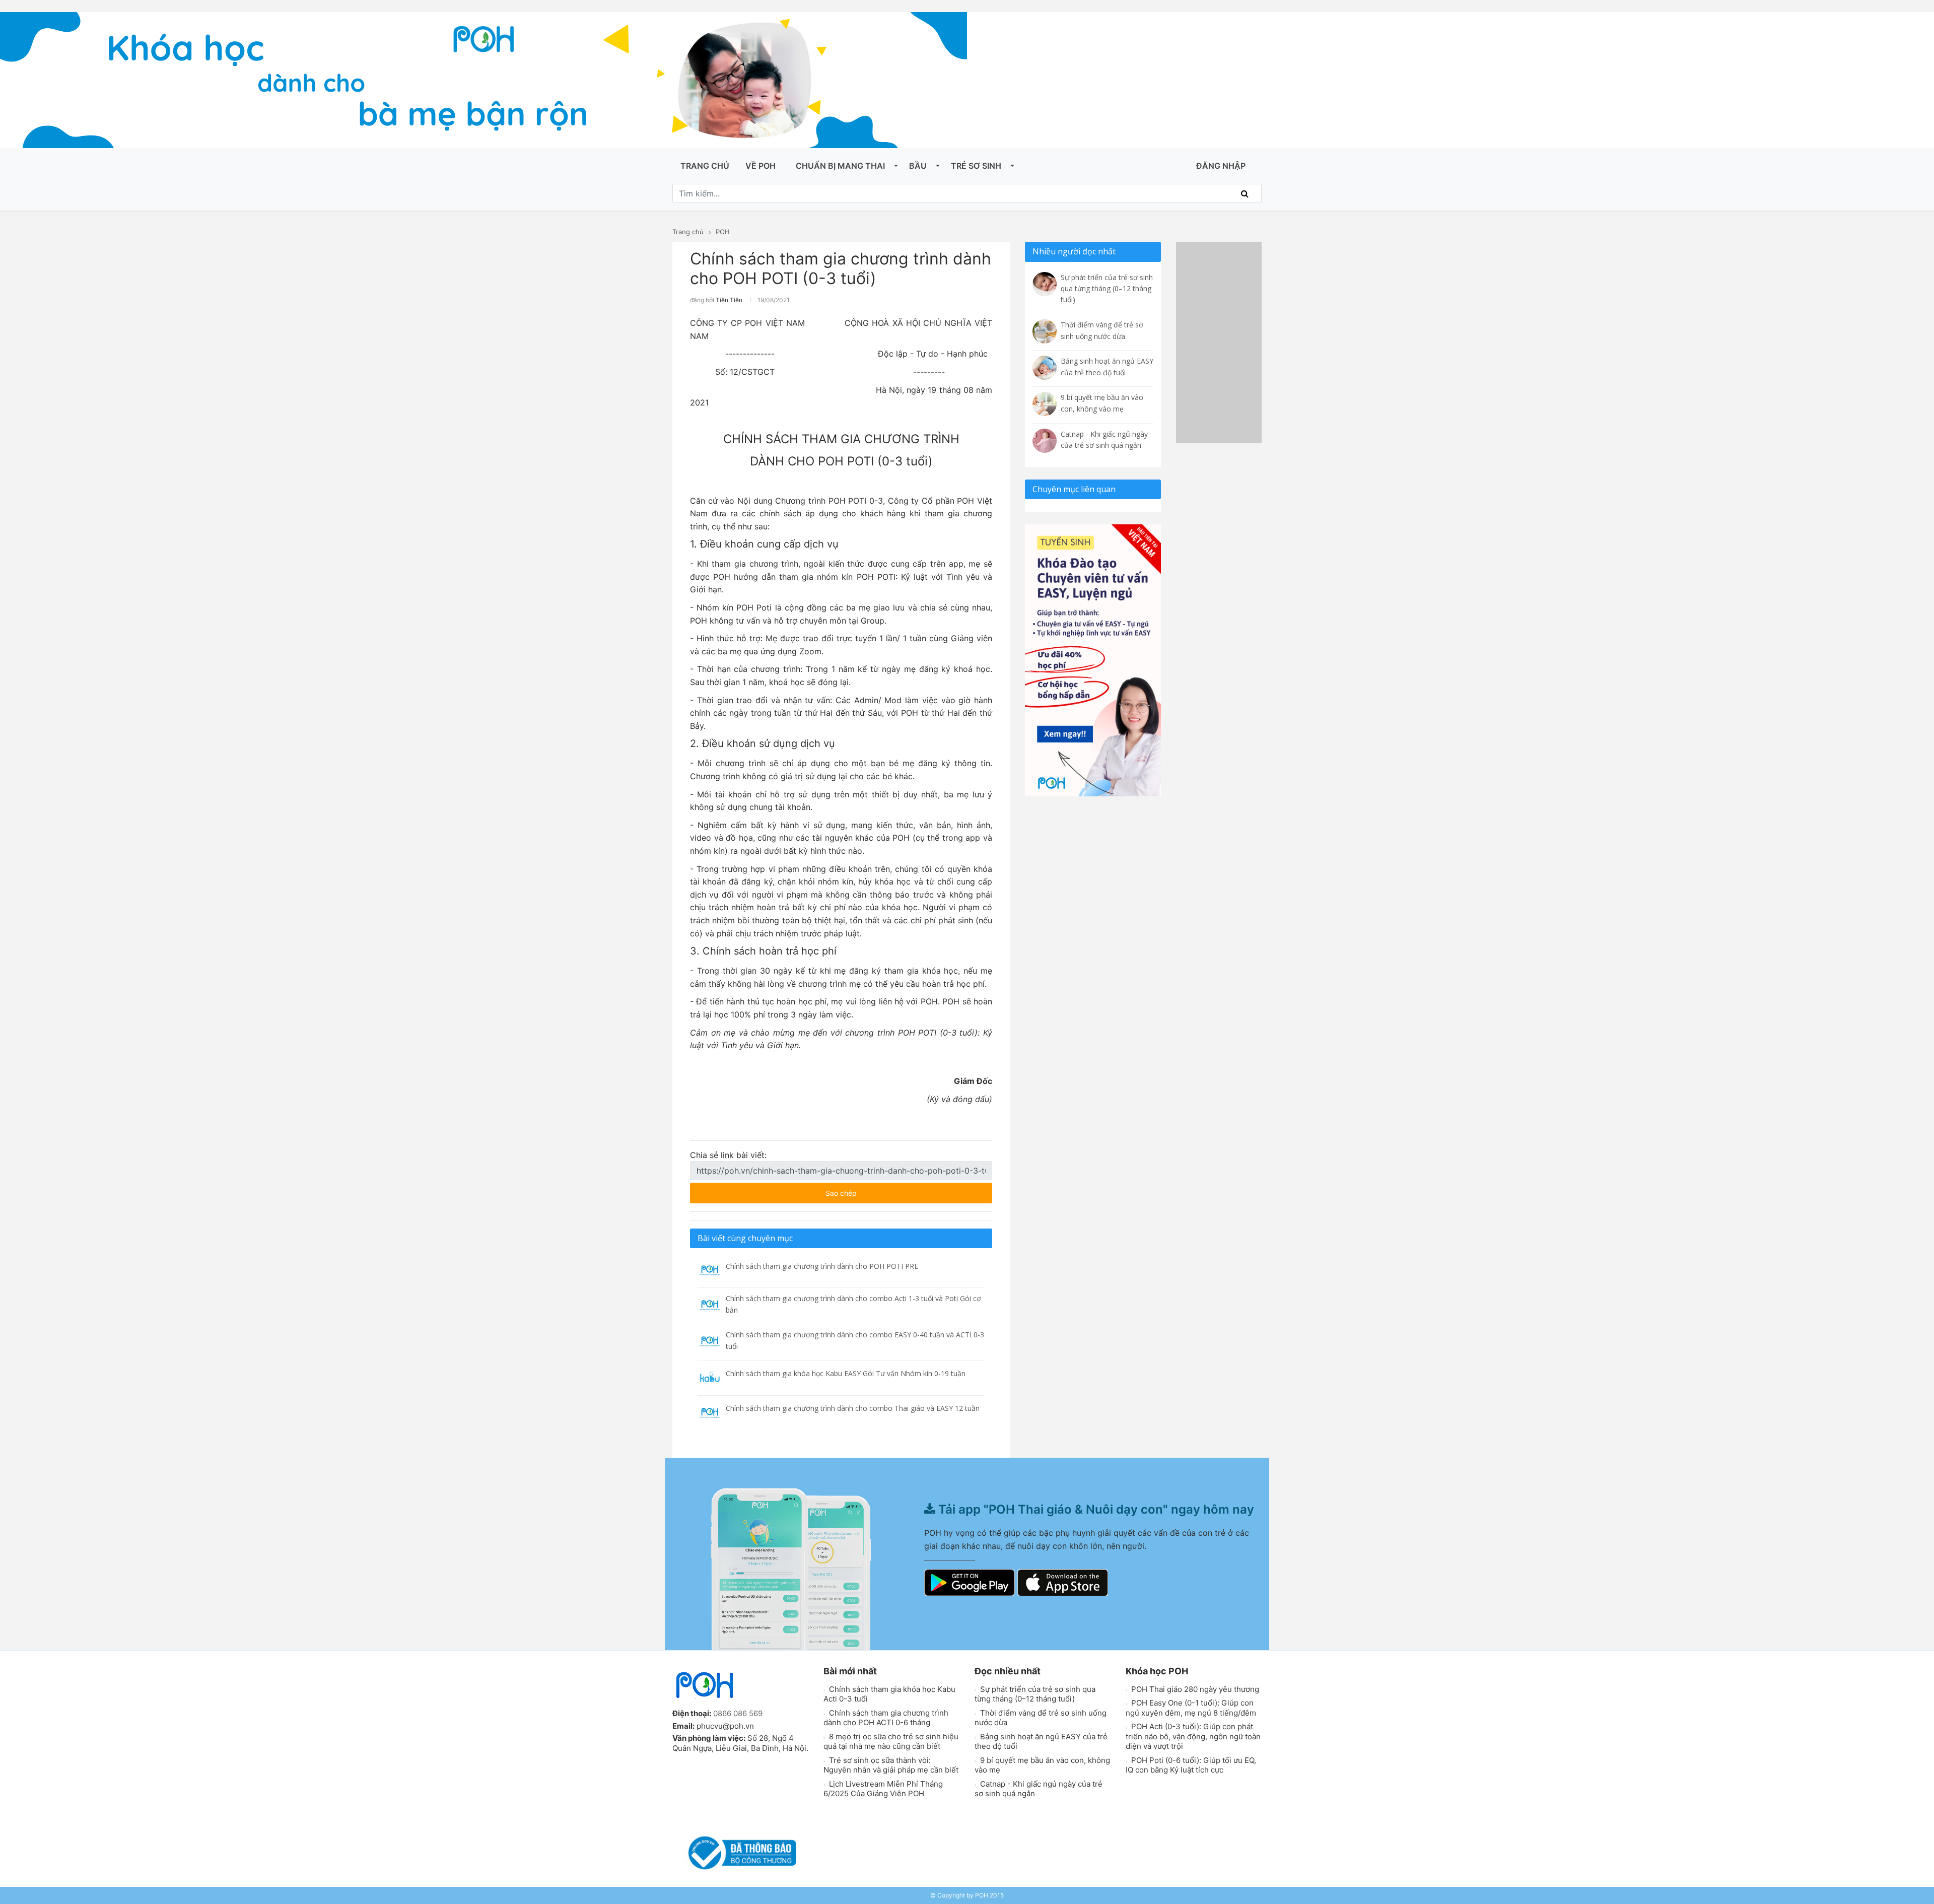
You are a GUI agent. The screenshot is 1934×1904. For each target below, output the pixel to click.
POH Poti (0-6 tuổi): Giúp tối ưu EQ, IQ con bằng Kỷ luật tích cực (1191, 1765)
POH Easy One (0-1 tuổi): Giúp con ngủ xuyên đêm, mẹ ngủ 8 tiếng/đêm (1191, 1708)
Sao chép (871, 1190)
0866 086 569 (738, 1713)
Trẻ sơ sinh (976, 166)
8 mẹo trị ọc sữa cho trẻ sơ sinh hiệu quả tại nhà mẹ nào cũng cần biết (891, 1742)
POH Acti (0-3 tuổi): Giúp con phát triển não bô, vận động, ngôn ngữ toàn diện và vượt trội (1193, 1736)
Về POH (761, 166)
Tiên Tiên (729, 300)
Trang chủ (705, 166)
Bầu (918, 166)
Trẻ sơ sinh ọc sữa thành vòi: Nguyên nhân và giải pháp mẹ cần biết (891, 1765)
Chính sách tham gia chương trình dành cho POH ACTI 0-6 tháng (886, 1718)
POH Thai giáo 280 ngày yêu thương (1194, 1689)
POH (723, 232)
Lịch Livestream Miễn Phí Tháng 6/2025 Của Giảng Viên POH (883, 1789)
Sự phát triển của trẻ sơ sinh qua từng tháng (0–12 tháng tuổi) (1035, 1694)
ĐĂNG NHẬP (1221, 166)
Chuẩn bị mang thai (840, 166)
